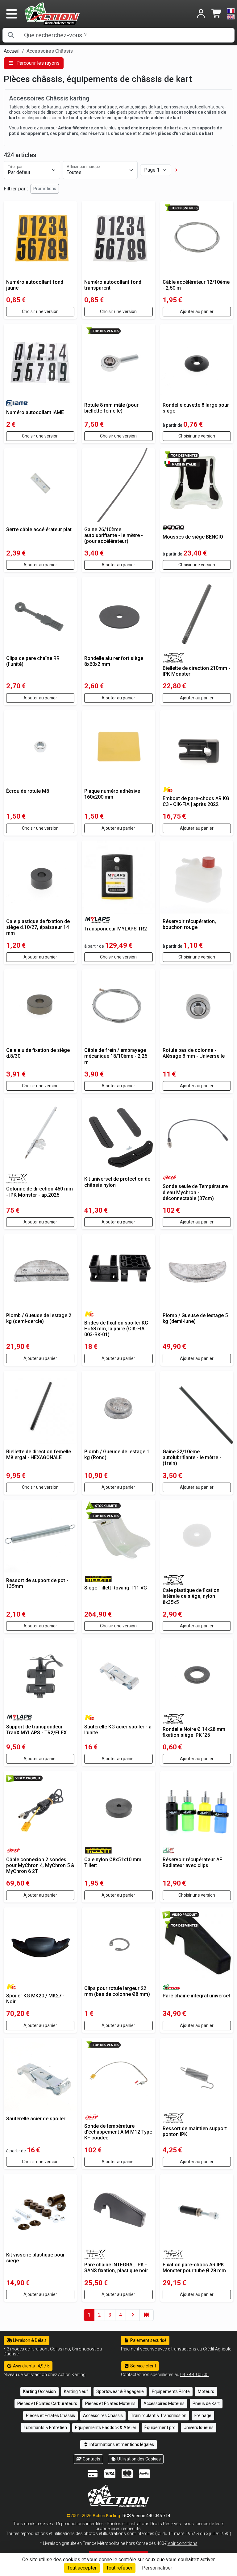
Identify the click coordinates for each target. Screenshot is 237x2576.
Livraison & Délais (29, 2340)
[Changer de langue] (231, 14)
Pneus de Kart (206, 2403)
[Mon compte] (201, 14)
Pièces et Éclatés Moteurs (110, 2403)
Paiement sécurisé (148, 2340)
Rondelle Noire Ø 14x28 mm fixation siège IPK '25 (194, 1732)
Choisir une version (40, 311)
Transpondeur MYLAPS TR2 (116, 929)
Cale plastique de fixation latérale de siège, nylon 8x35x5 (191, 1596)
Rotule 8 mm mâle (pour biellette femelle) (111, 408)
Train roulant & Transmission (159, 2415)
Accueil (12, 51)
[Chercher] (11, 35)
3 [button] (110, 2315)
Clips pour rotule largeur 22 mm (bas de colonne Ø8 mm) (117, 1991)
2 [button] (100, 2315)
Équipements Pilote (171, 2391)
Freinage (203, 2415)
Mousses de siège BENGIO (193, 537)
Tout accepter (82, 2568)
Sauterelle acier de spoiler (36, 2119)
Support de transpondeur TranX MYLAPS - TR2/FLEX (36, 1730)
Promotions (45, 189)
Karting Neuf (76, 2391)
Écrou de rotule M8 (28, 791)
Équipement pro (160, 2427)
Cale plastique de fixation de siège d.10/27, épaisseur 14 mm (38, 927)
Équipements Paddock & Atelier (106, 2427)
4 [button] (121, 2315)
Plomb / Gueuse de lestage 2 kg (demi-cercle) (39, 1318)
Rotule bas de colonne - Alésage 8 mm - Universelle (194, 1053)
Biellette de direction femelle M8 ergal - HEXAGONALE (39, 1455)
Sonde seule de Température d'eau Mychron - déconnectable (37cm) (195, 1192)
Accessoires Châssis (103, 2415)
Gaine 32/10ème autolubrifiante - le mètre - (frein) (192, 1457)
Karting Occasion (39, 2391)
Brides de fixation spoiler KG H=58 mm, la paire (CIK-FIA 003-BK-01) (116, 1329)
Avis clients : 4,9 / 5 (31, 2366)
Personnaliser (157, 2568)
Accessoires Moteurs (164, 2403)
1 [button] (89, 2315)
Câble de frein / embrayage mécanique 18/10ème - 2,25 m (116, 1056)
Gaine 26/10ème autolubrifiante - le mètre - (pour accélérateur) (114, 535)
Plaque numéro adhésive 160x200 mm (112, 794)
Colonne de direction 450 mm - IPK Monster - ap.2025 (39, 1192)
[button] (177, 170)
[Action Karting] (52, 13)
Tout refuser (119, 2568)
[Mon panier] (217, 14)
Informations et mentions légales (121, 2444)
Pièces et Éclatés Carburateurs (47, 2403)
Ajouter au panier (197, 311)
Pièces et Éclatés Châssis (50, 2415)
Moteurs (206, 2391)
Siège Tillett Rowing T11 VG (116, 1588)
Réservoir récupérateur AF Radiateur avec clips (192, 1862)
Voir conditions (183, 2543)
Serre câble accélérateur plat (39, 529)
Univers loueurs (199, 2427)
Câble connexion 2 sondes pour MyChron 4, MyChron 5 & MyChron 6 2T (40, 1865)
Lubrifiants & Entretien (45, 2427)
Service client (143, 2366)
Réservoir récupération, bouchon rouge (189, 924)
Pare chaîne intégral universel (196, 1996)
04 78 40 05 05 (194, 2375)
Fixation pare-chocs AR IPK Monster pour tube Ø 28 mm (194, 2268)
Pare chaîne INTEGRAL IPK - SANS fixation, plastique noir (116, 2268)
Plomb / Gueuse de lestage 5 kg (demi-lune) (195, 1318)
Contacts (91, 2459)
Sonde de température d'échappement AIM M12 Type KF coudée (118, 2132)
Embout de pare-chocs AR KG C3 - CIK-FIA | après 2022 (196, 801)
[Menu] (11, 14)
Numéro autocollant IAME (35, 412)
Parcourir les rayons (37, 63)
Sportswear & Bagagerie (120, 2391)
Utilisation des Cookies (139, 2459)
